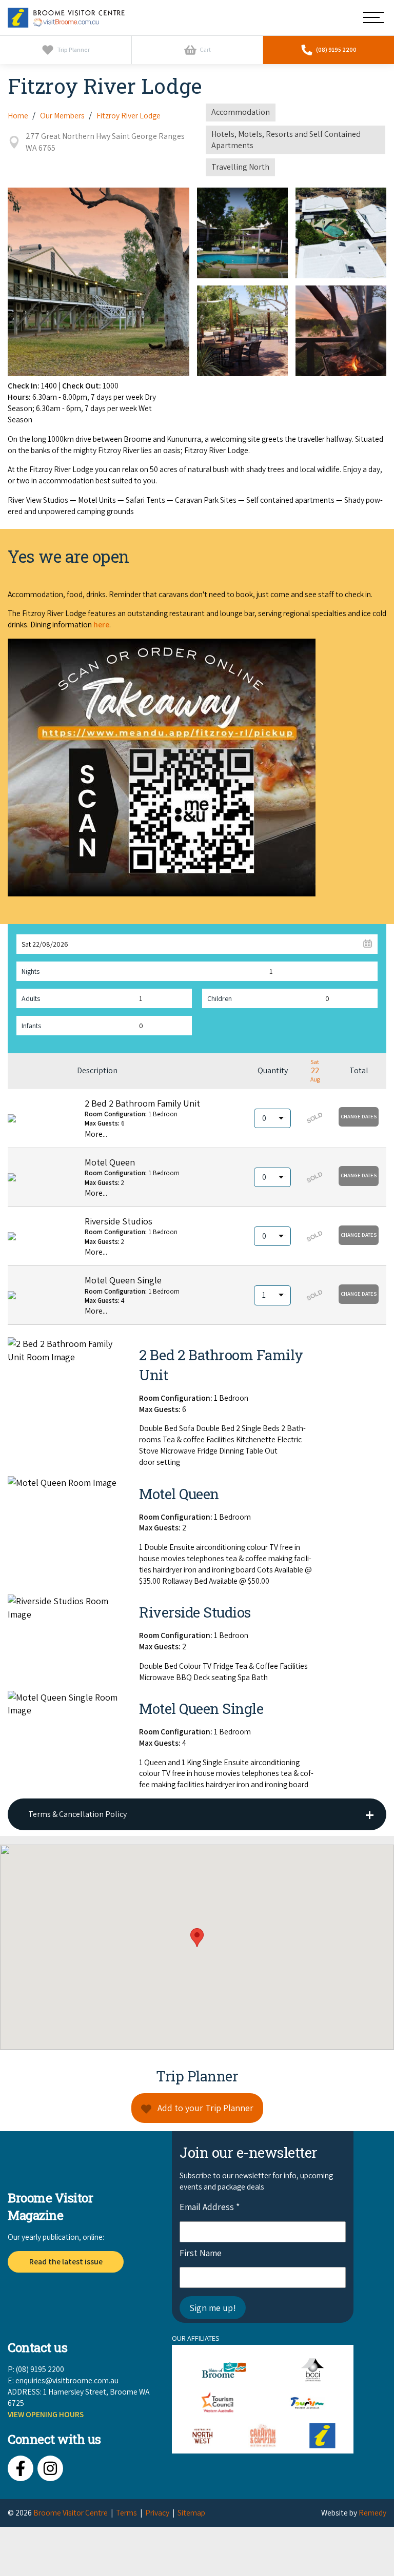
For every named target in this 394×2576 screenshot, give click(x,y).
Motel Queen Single (123, 1280)
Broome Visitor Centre (71, 2512)
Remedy (372, 2512)
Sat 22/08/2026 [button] (45, 944)
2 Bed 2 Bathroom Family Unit (142, 1103)
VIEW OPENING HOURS (46, 2414)
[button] (359, 1117)
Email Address (210, 2207)
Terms (126, 2512)
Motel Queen (110, 1162)
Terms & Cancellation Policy (77, 1814)
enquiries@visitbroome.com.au (67, 2380)
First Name (201, 2253)
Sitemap (191, 2512)
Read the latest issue (66, 2261)
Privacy (157, 2512)
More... (96, 1134)
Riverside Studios (119, 1221)
